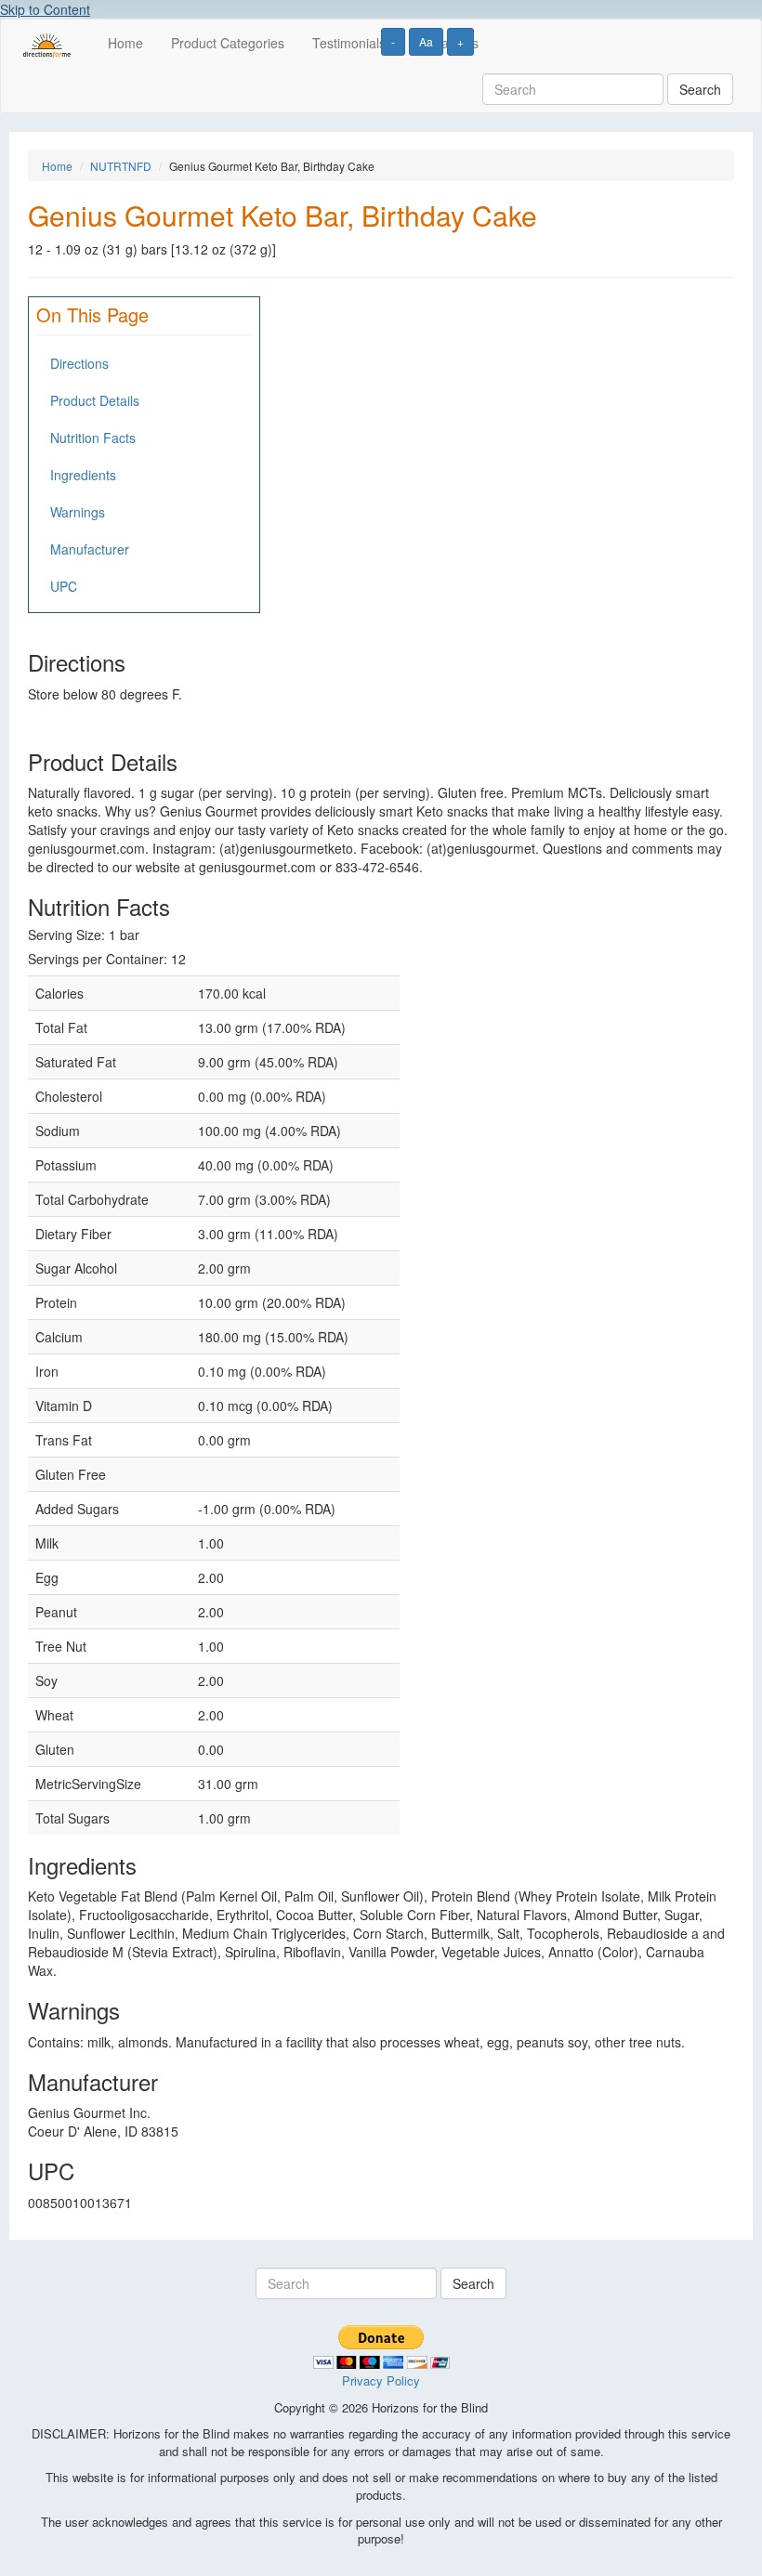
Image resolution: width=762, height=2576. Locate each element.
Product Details (95, 400)
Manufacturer (90, 549)
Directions (79, 363)
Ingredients (83, 475)
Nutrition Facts (93, 438)
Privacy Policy (381, 2380)
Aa (426, 41)
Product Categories (228, 43)
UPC (64, 586)
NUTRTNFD (121, 166)
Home (125, 43)
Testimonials (349, 43)
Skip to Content (45, 9)
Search (700, 89)
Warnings (78, 512)
